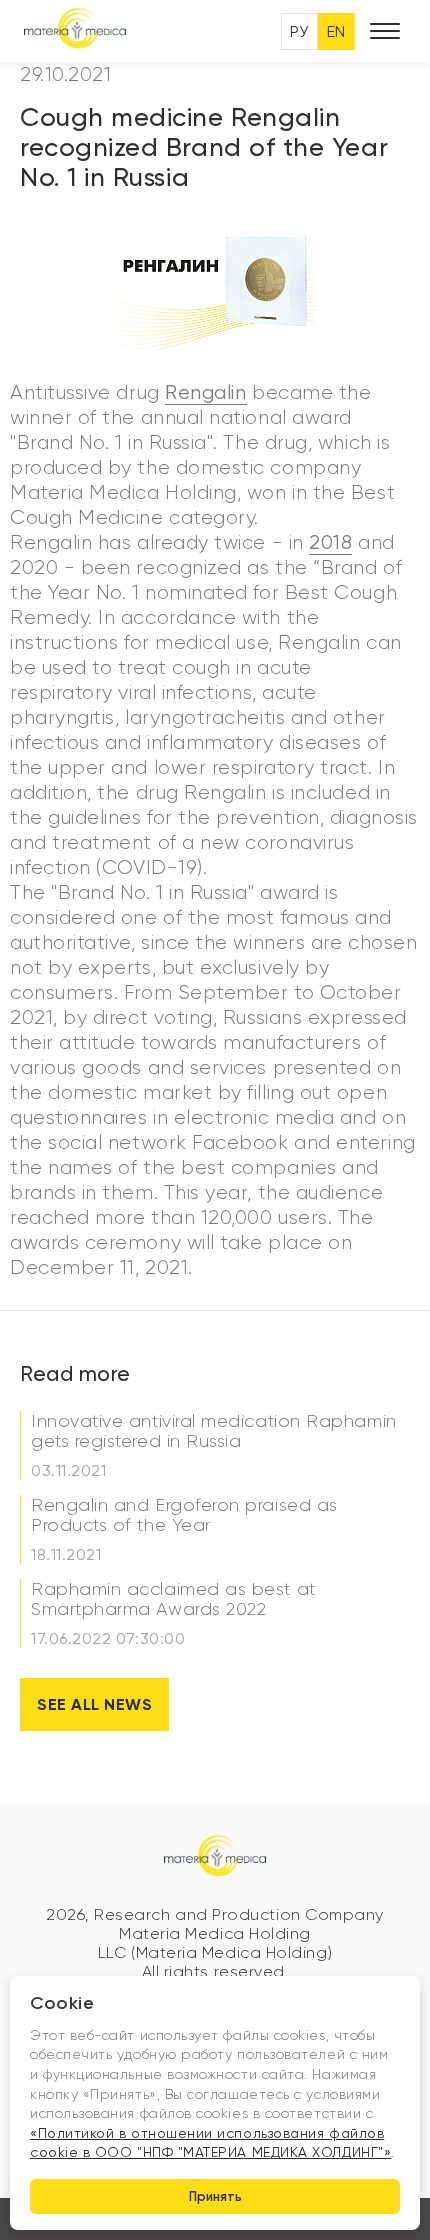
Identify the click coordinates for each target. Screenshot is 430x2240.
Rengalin (205, 392)
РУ (299, 31)
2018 (330, 542)
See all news (94, 1704)
